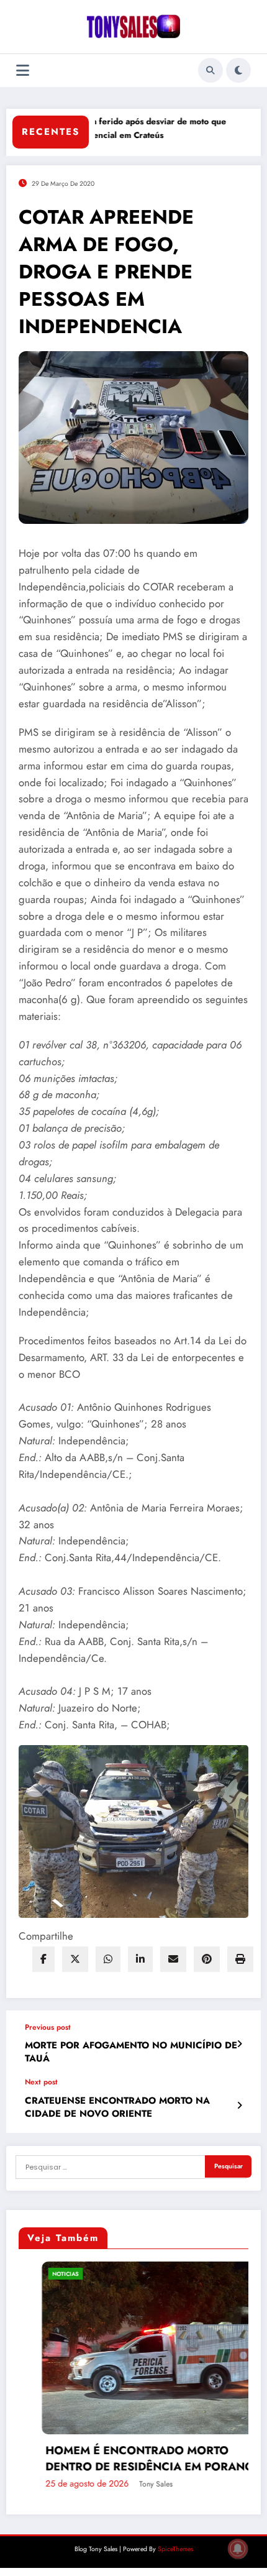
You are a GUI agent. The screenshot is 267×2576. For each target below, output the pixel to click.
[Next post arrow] (239, 2106)
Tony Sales (102, 2484)
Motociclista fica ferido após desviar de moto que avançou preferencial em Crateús (101, 128)
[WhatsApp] (108, 1959)
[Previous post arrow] (239, 2044)
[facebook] (43, 1959)
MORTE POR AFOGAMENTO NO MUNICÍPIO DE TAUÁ (131, 2052)
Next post (41, 2082)
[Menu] (23, 71)
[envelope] (173, 1959)
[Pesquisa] (210, 70)
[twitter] (75, 1959)
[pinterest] (207, 1959)
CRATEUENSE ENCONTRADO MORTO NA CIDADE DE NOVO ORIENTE (117, 2107)
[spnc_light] (238, 70)
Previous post (48, 2027)
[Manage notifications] (238, 2549)
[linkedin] (140, 1959)
